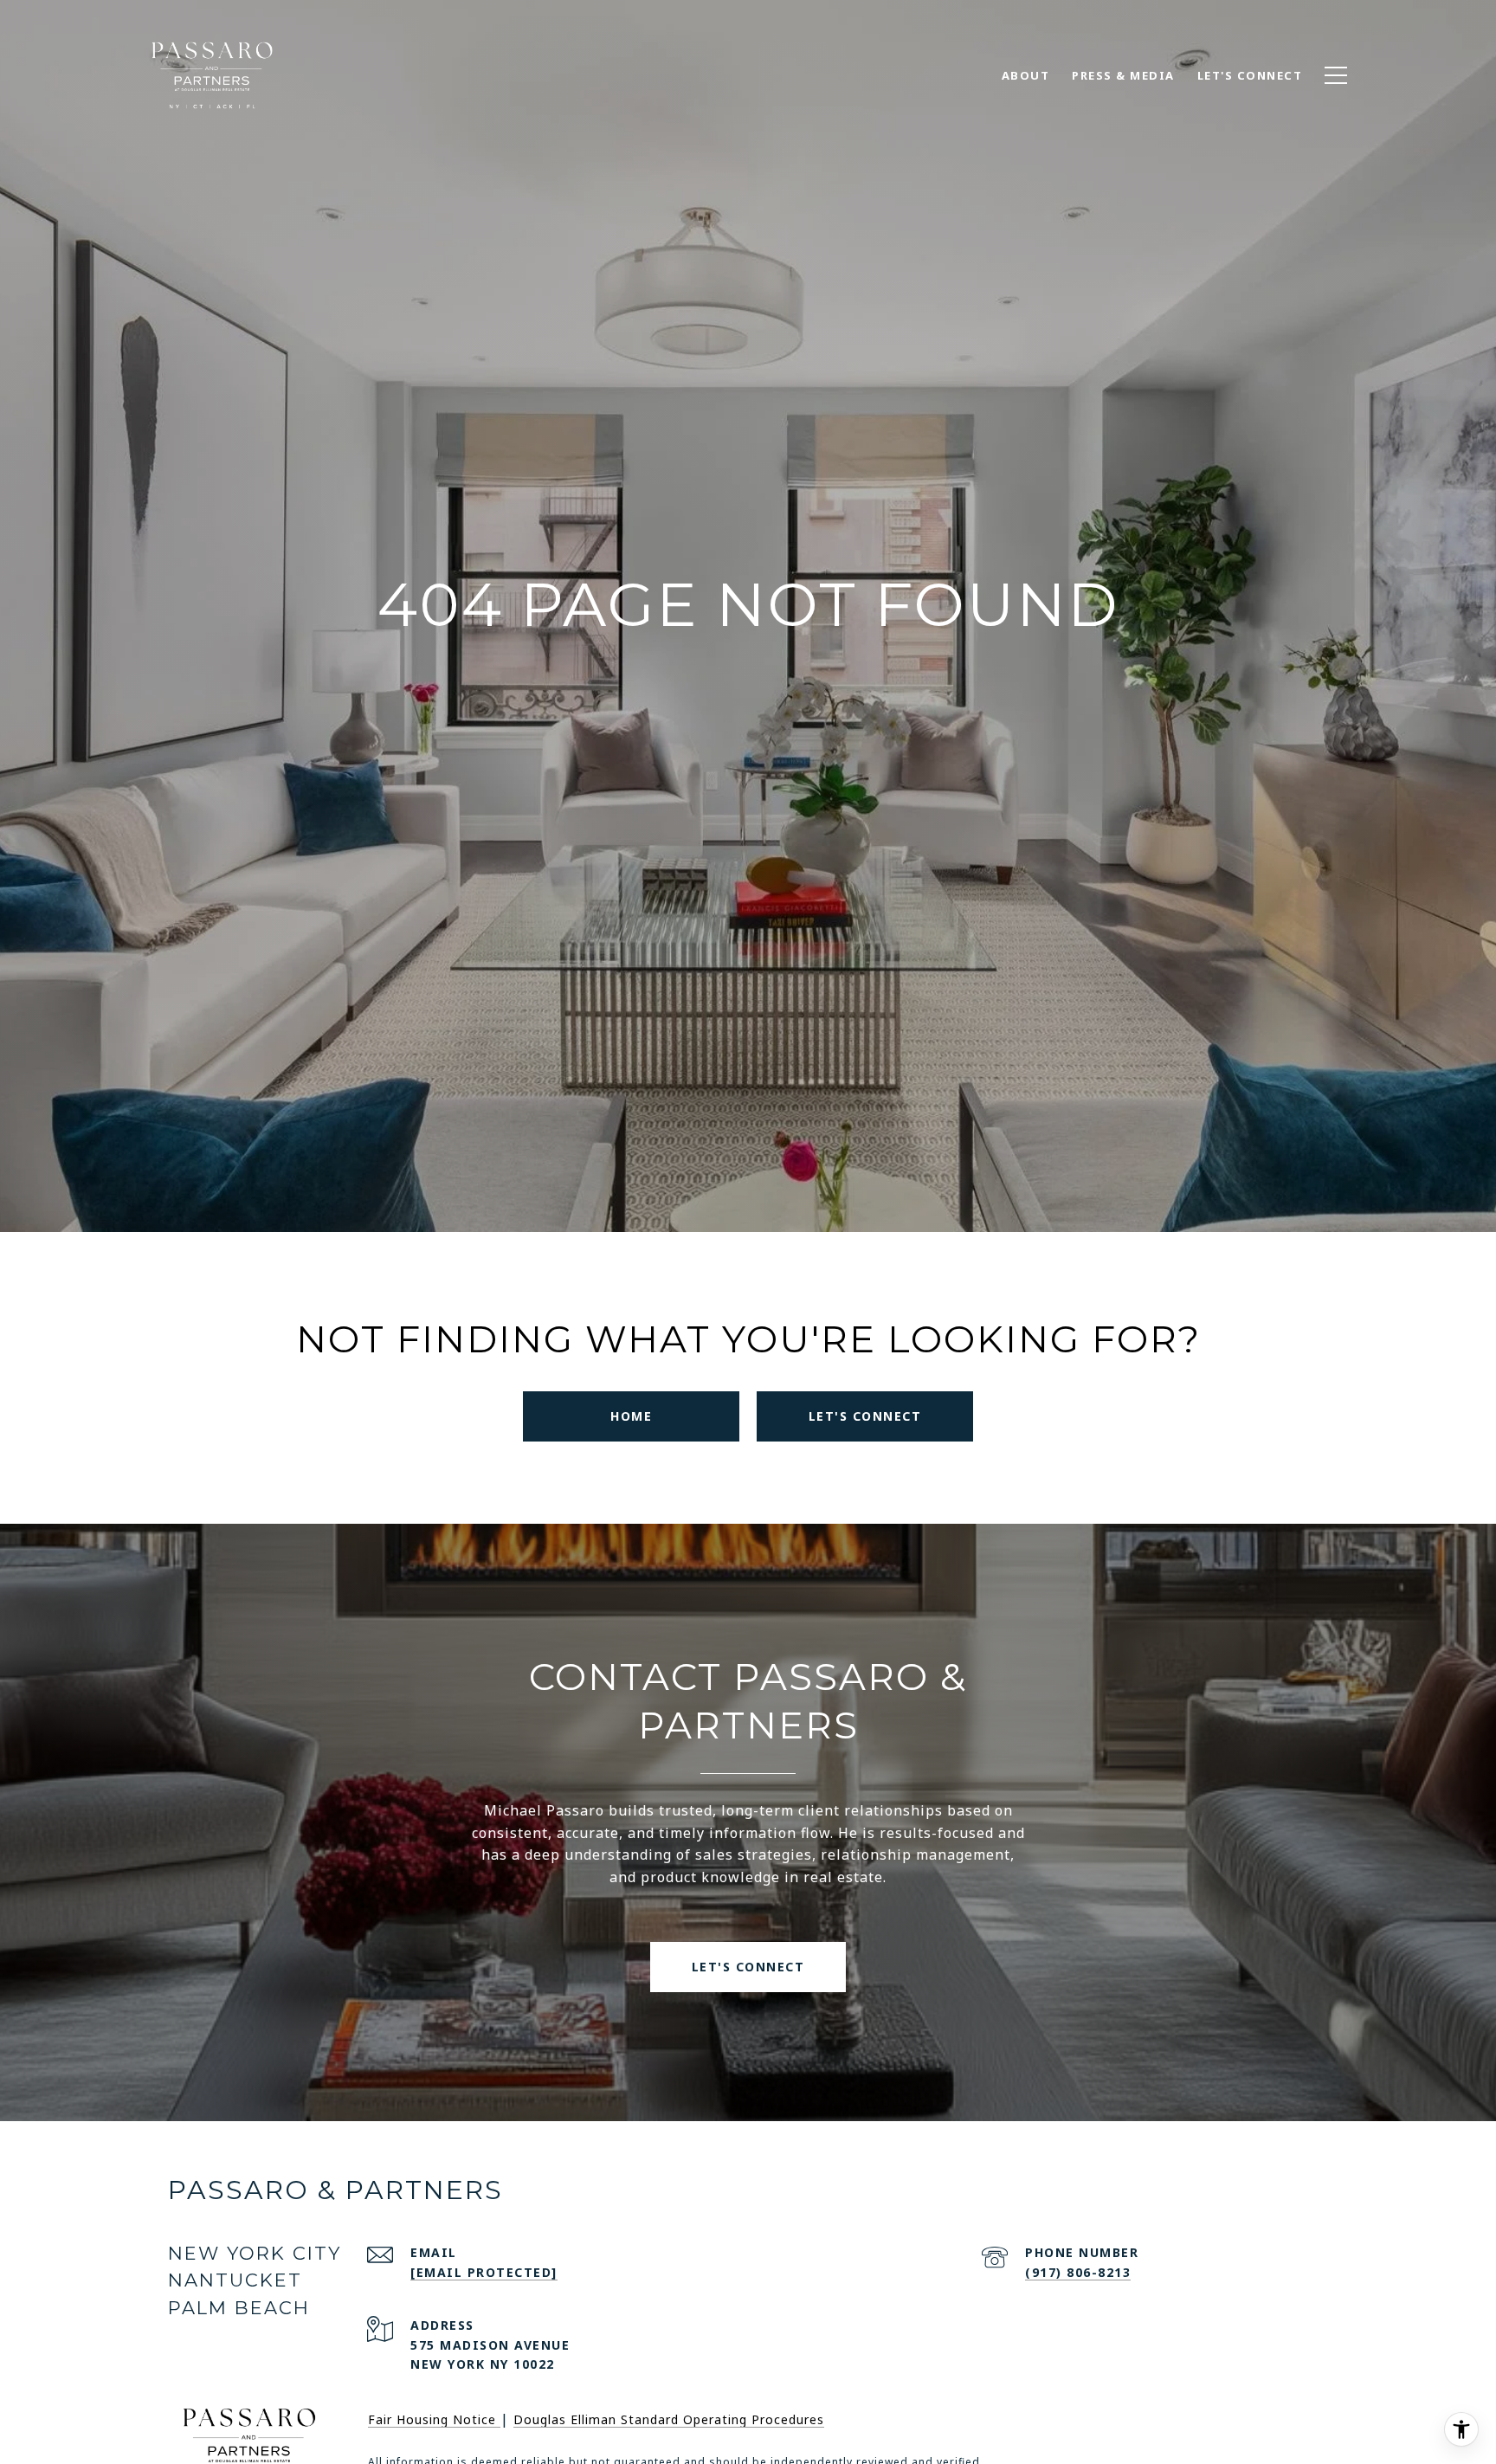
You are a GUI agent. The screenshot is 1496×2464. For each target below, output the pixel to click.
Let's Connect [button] (865, 1416)
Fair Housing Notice (434, 2419)
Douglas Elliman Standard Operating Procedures (669, 2419)
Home (631, 1416)
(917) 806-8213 (1078, 2272)
